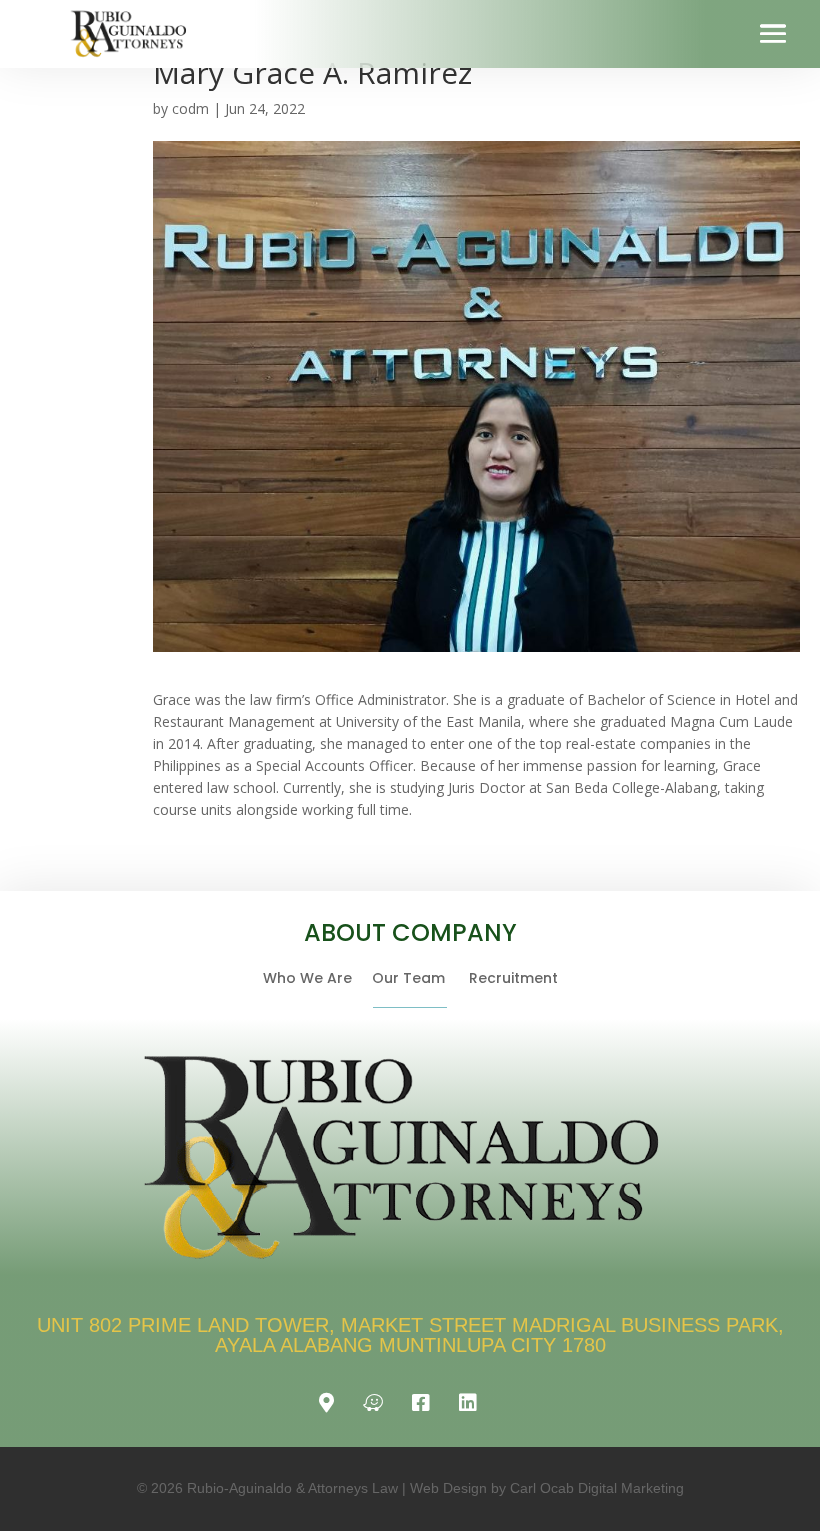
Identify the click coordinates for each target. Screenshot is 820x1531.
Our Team (420, 978)
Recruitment (513, 978)
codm (190, 108)
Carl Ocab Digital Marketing (597, 1488)
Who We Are (317, 978)
